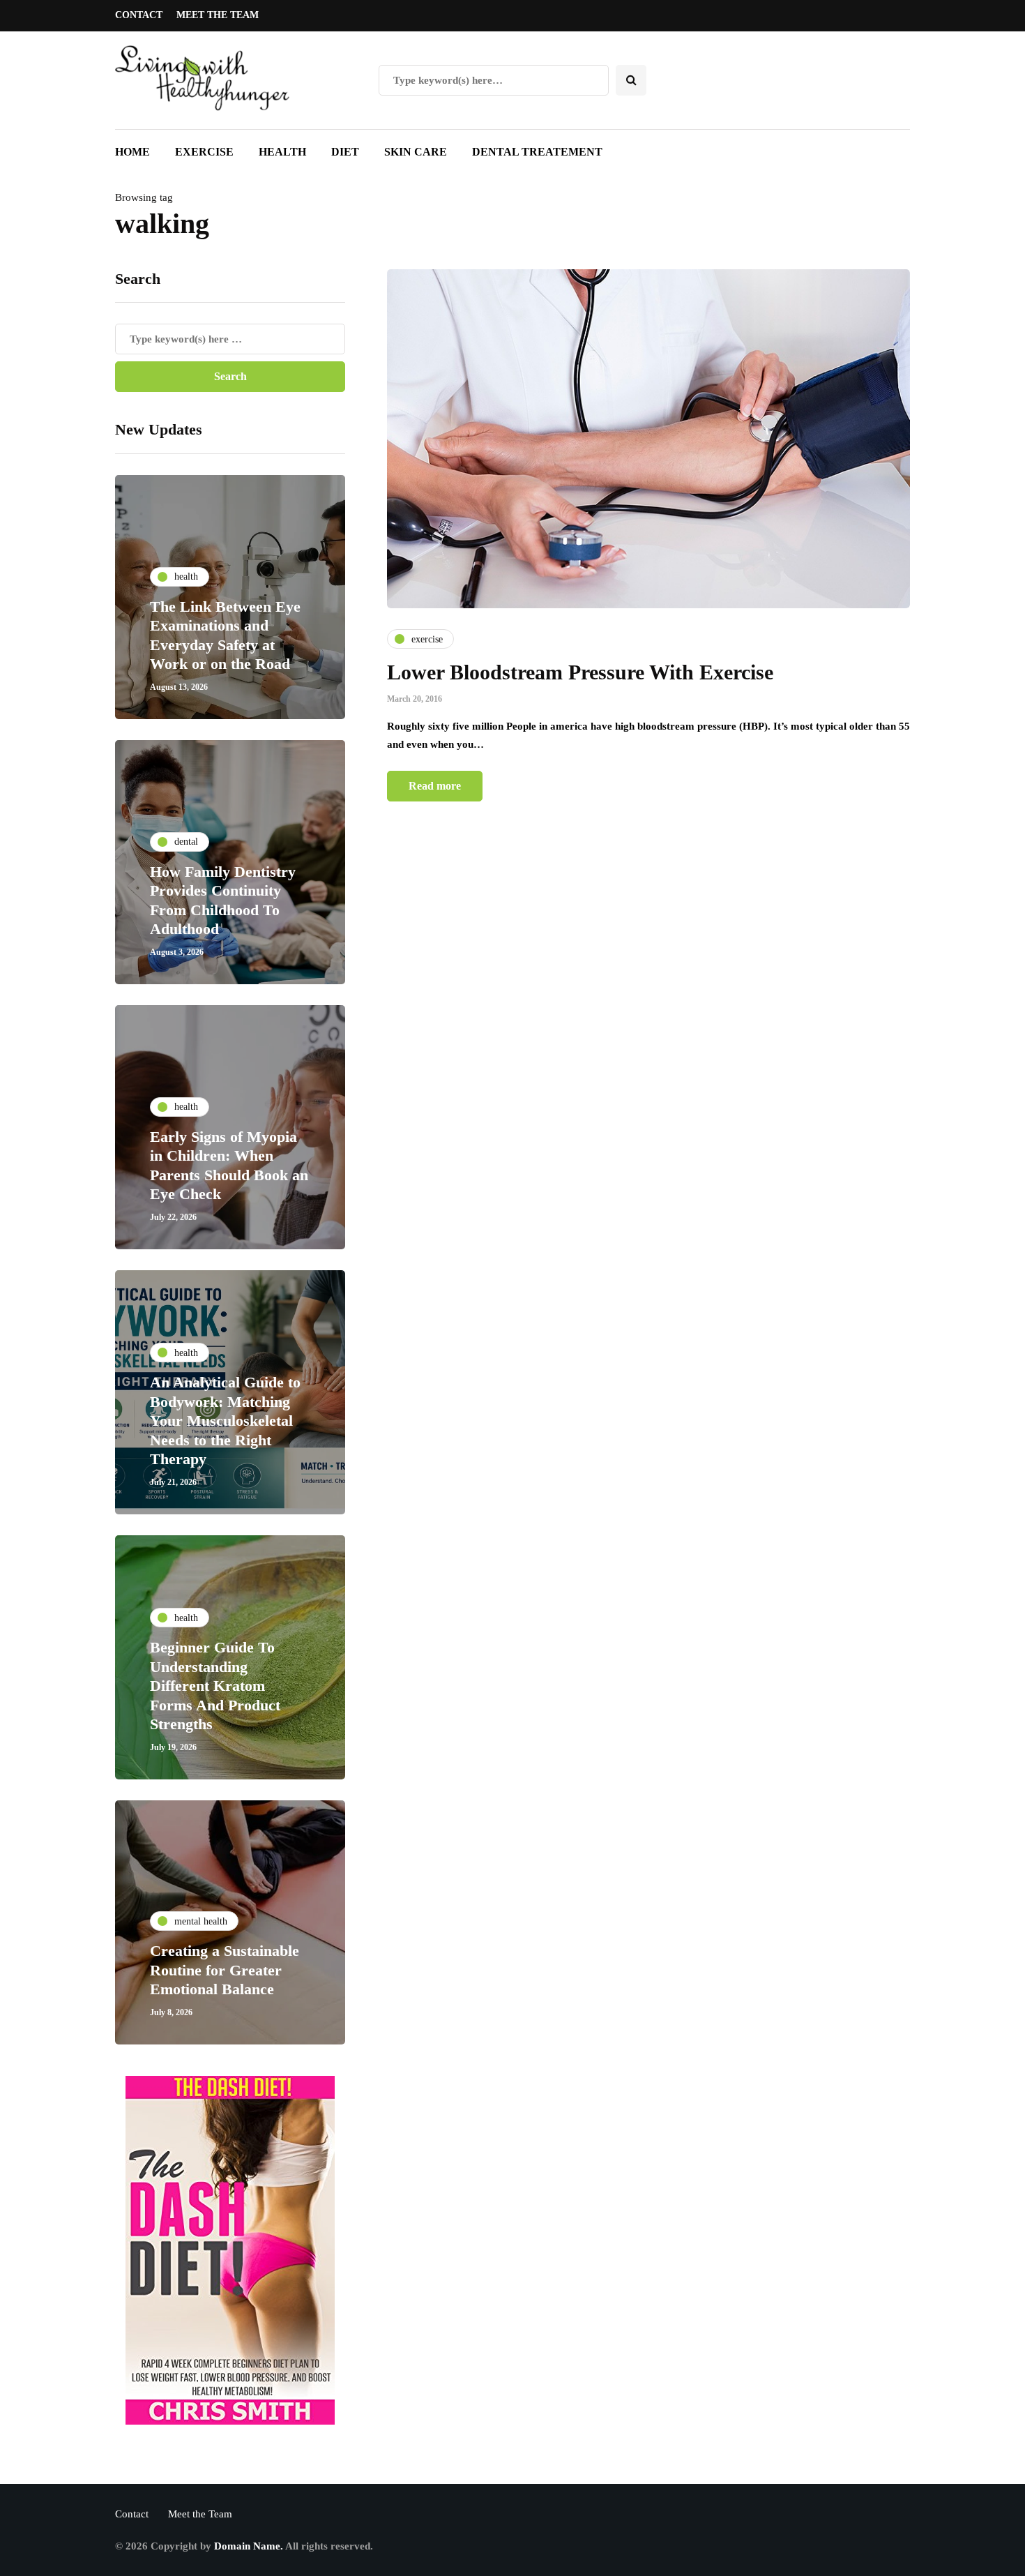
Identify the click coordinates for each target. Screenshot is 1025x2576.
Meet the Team (218, 15)
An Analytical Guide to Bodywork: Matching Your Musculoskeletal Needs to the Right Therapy (225, 1421)
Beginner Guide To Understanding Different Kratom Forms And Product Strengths (215, 1686)
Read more (435, 786)
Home (132, 152)
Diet (345, 152)
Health (282, 152)
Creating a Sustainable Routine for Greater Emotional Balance (225, 1970)
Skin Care (416, 152)
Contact (139, 15)
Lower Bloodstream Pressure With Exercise (580, 672)
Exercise (204, 152)
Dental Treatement (537, 152)
